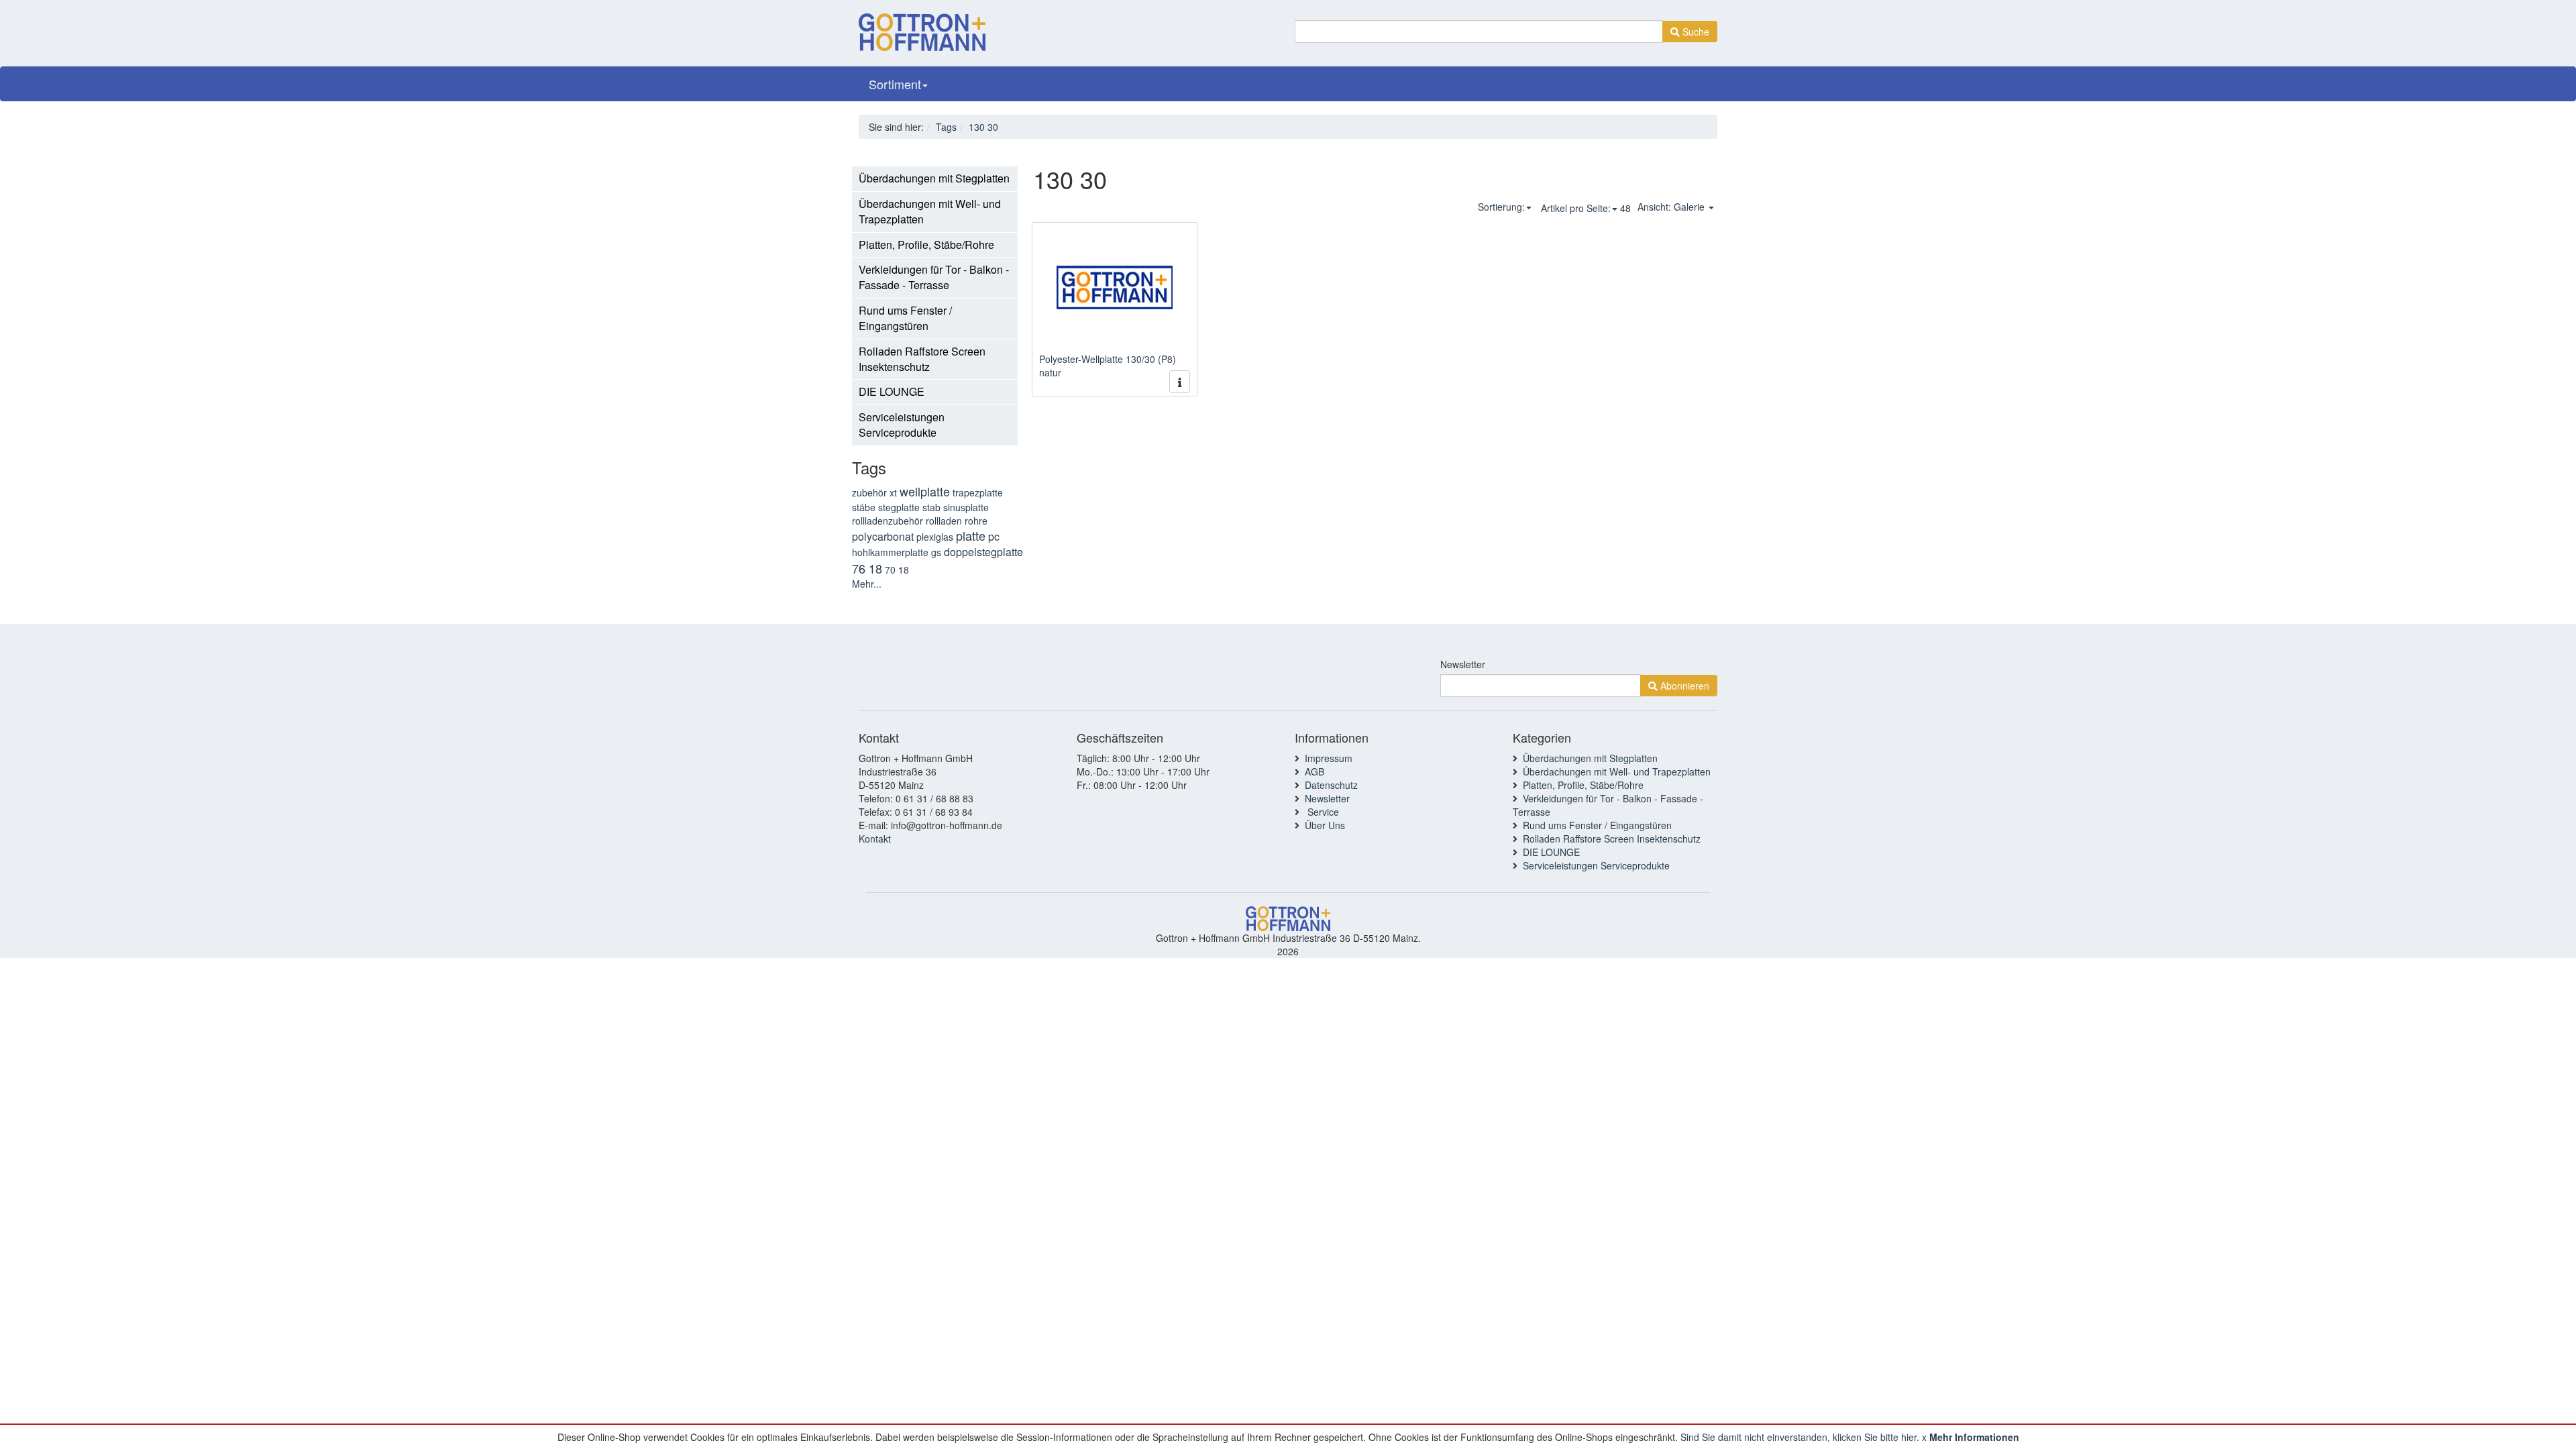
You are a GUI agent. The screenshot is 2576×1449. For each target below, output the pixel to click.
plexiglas (935, 537)
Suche (1695, 32)
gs (936, 552)
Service (1322, 812)
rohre (976, 521)
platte (971, 535)
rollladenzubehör (888, 521)
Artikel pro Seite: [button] (1576, 208)
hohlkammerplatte (890, 552)
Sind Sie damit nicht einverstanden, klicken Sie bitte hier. (1800, 1437)
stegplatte (899, 507)
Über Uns (1325, 825)
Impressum (1329, 758)
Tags (946, 127)
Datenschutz (1331, 785)
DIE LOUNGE (892, 391)
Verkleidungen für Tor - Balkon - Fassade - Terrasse (934, 277)
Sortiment (895, 84)
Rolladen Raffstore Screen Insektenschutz (922, 359)
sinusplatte (966, 507)
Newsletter (1463, 664)
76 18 (867, 568)
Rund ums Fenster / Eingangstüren (905, 318)
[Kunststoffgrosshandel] (922, 28)
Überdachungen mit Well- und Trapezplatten (930, 211)
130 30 (983, 127)
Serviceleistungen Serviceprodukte (902, 425)
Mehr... (867, 584)
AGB (1314, 771)
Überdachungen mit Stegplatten (934, 178)
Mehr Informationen (1974, 1437)
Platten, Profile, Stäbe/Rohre (926, 245)
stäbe (864, 507)
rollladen (944, 521)
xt (893, 492)
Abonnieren (1683, 686)
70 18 (897, 570)
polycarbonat (883, 536)
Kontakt (875, 839)
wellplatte (925, 491)
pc (994, 536)
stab (931, 507)
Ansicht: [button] (1671, 207)
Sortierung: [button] (1501, 207)
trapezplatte (978, 492)
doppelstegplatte (983, 552)
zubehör (869, 492)
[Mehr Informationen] (1180, 382)
